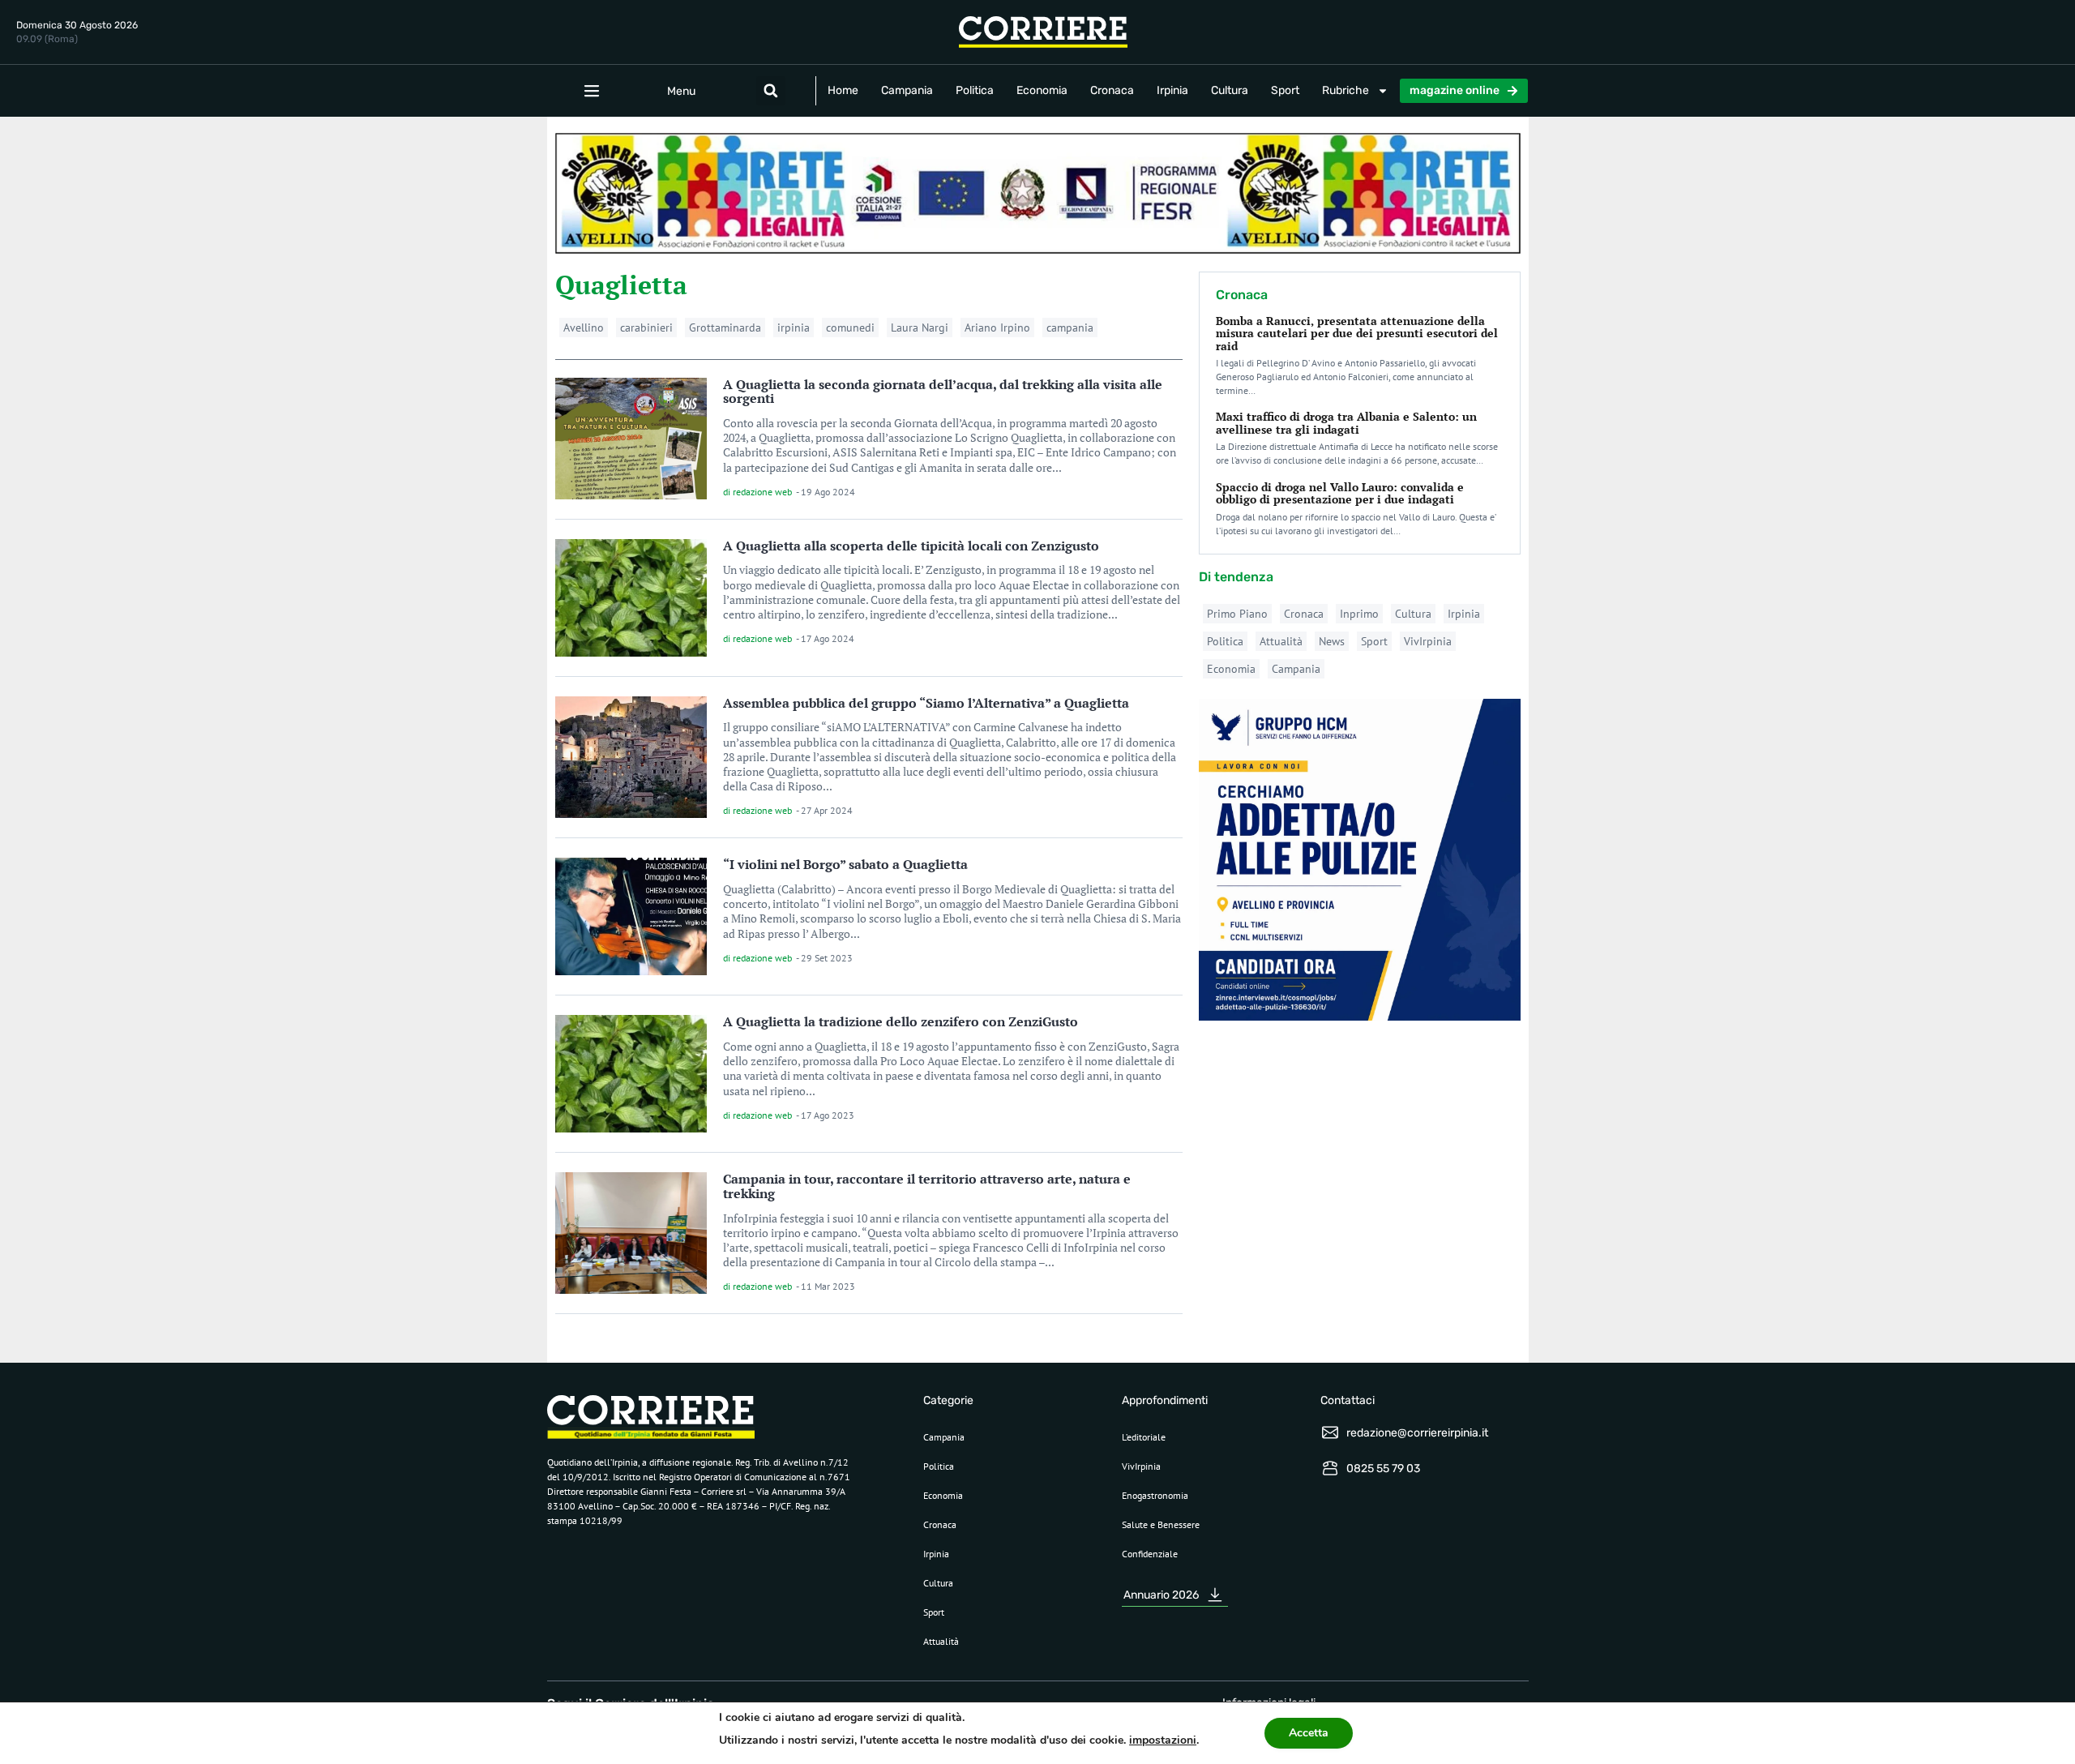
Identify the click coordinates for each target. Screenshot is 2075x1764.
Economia (1042, 90)
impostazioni (1163, 1740)
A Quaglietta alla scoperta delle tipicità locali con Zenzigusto (911, 546)
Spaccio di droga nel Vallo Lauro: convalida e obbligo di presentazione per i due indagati (1340, 493)
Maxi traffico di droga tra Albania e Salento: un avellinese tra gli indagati (1346, 422)
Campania (907, 90)
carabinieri (646, 328)
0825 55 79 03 (1383, 1469)
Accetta (1309, 1733)
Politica (975, 90)
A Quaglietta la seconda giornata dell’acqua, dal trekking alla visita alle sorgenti (943, 392)
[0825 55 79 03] (1330, 1468)
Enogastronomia (1155, 1495)
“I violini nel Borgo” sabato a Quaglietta (845, 864)
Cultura (1230, 90)
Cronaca (1112, 90)
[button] (771, 91)
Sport (1285, 90)
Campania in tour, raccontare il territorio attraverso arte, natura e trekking (927, 1186)
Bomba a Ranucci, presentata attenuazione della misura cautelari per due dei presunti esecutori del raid (1357, 333)
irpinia (794, 328)
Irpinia (1172, 90)
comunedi (850, 328)
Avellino (584, 328)
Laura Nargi (920, 328)
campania (1070, 328)
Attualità (1281, 641)
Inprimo (1359, 614)
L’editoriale (1144, 1437)
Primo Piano (1237, 614)
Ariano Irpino (997, 328)
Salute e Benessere (1161, 1524)
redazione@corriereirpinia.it (1417, 1433)
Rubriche (1346, 90)
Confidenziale (1150, 1554)
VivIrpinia (1428, 641)
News (1332, 641)
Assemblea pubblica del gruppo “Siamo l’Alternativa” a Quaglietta (926, 703)
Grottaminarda (725, 328)
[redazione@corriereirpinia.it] (1330, 1432)
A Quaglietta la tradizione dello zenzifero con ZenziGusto (901, 1021)
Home (843, 90)
